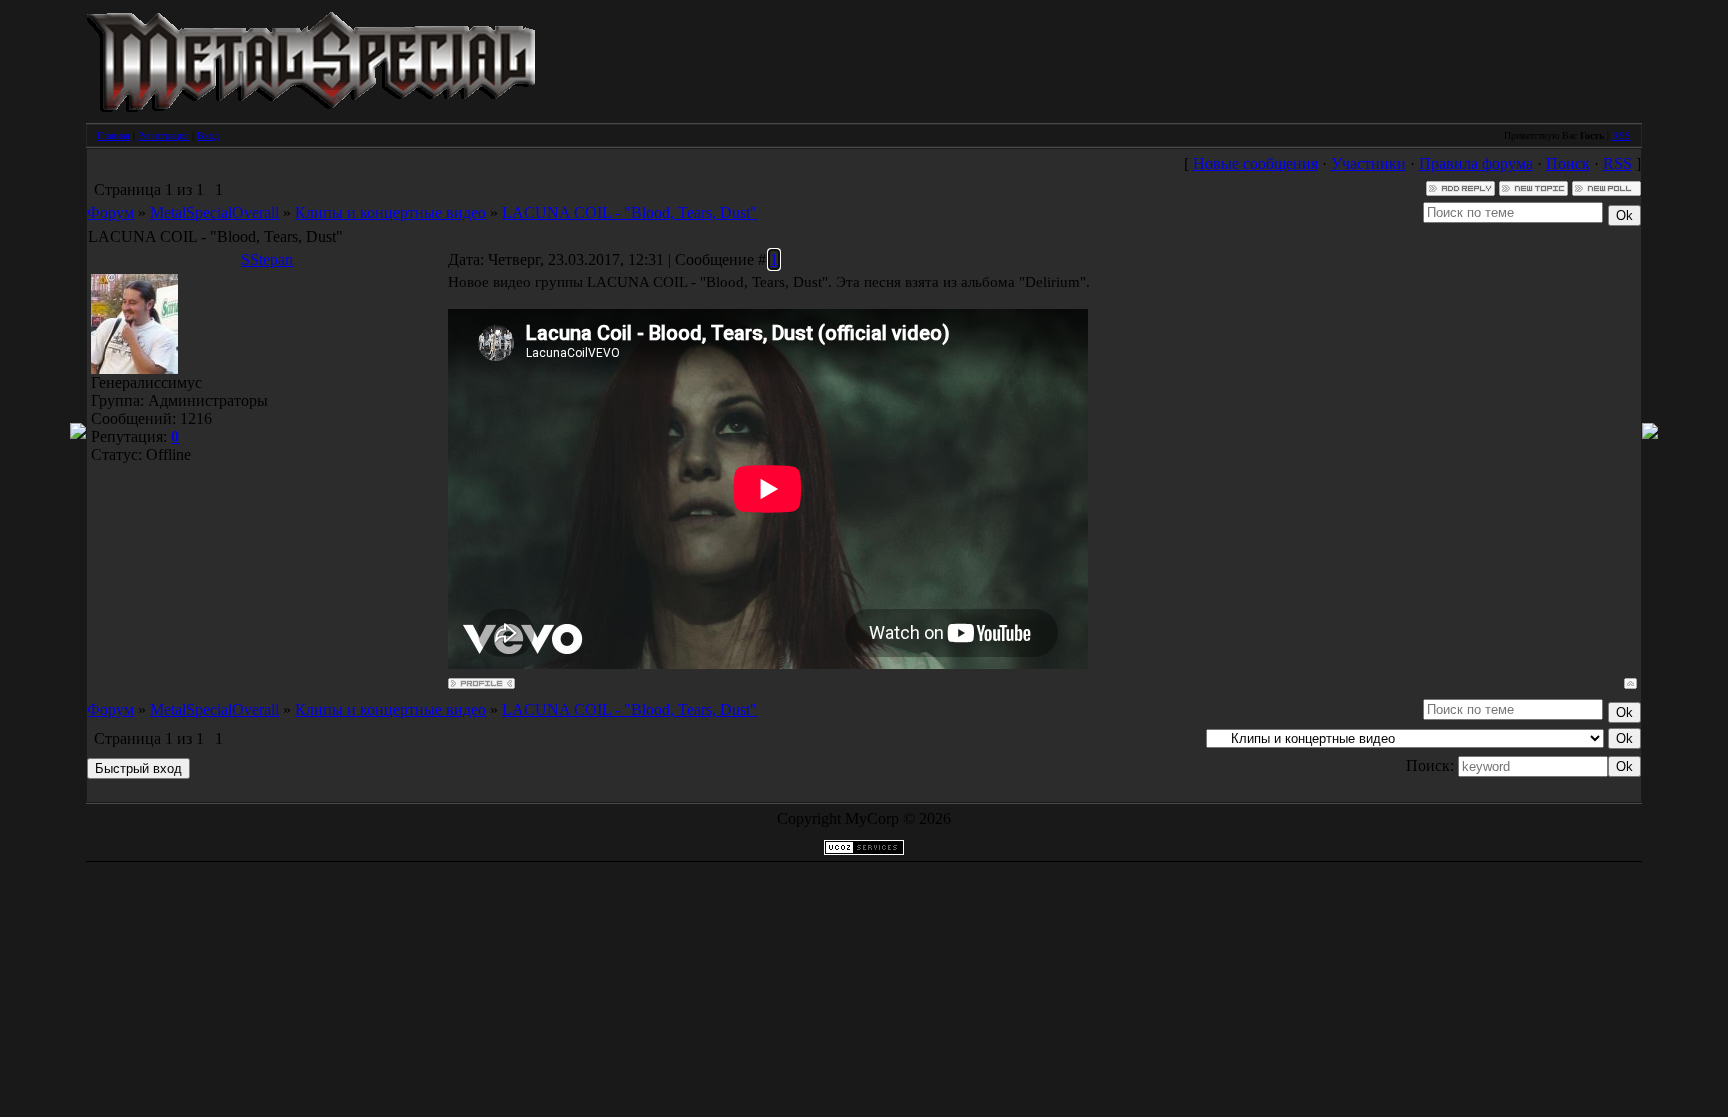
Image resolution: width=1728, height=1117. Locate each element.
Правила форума (1476, 163)
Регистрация (163, 135)
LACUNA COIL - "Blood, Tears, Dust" (629, 212)
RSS (1621, 135)
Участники (1368, 163)
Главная (113, 135)
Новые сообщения (1255, 163)
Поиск (1568, 163)
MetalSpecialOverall (214, 212)
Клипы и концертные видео (390, 212)
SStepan (267, 259)
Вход (208, 135)
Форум (110, 212)
